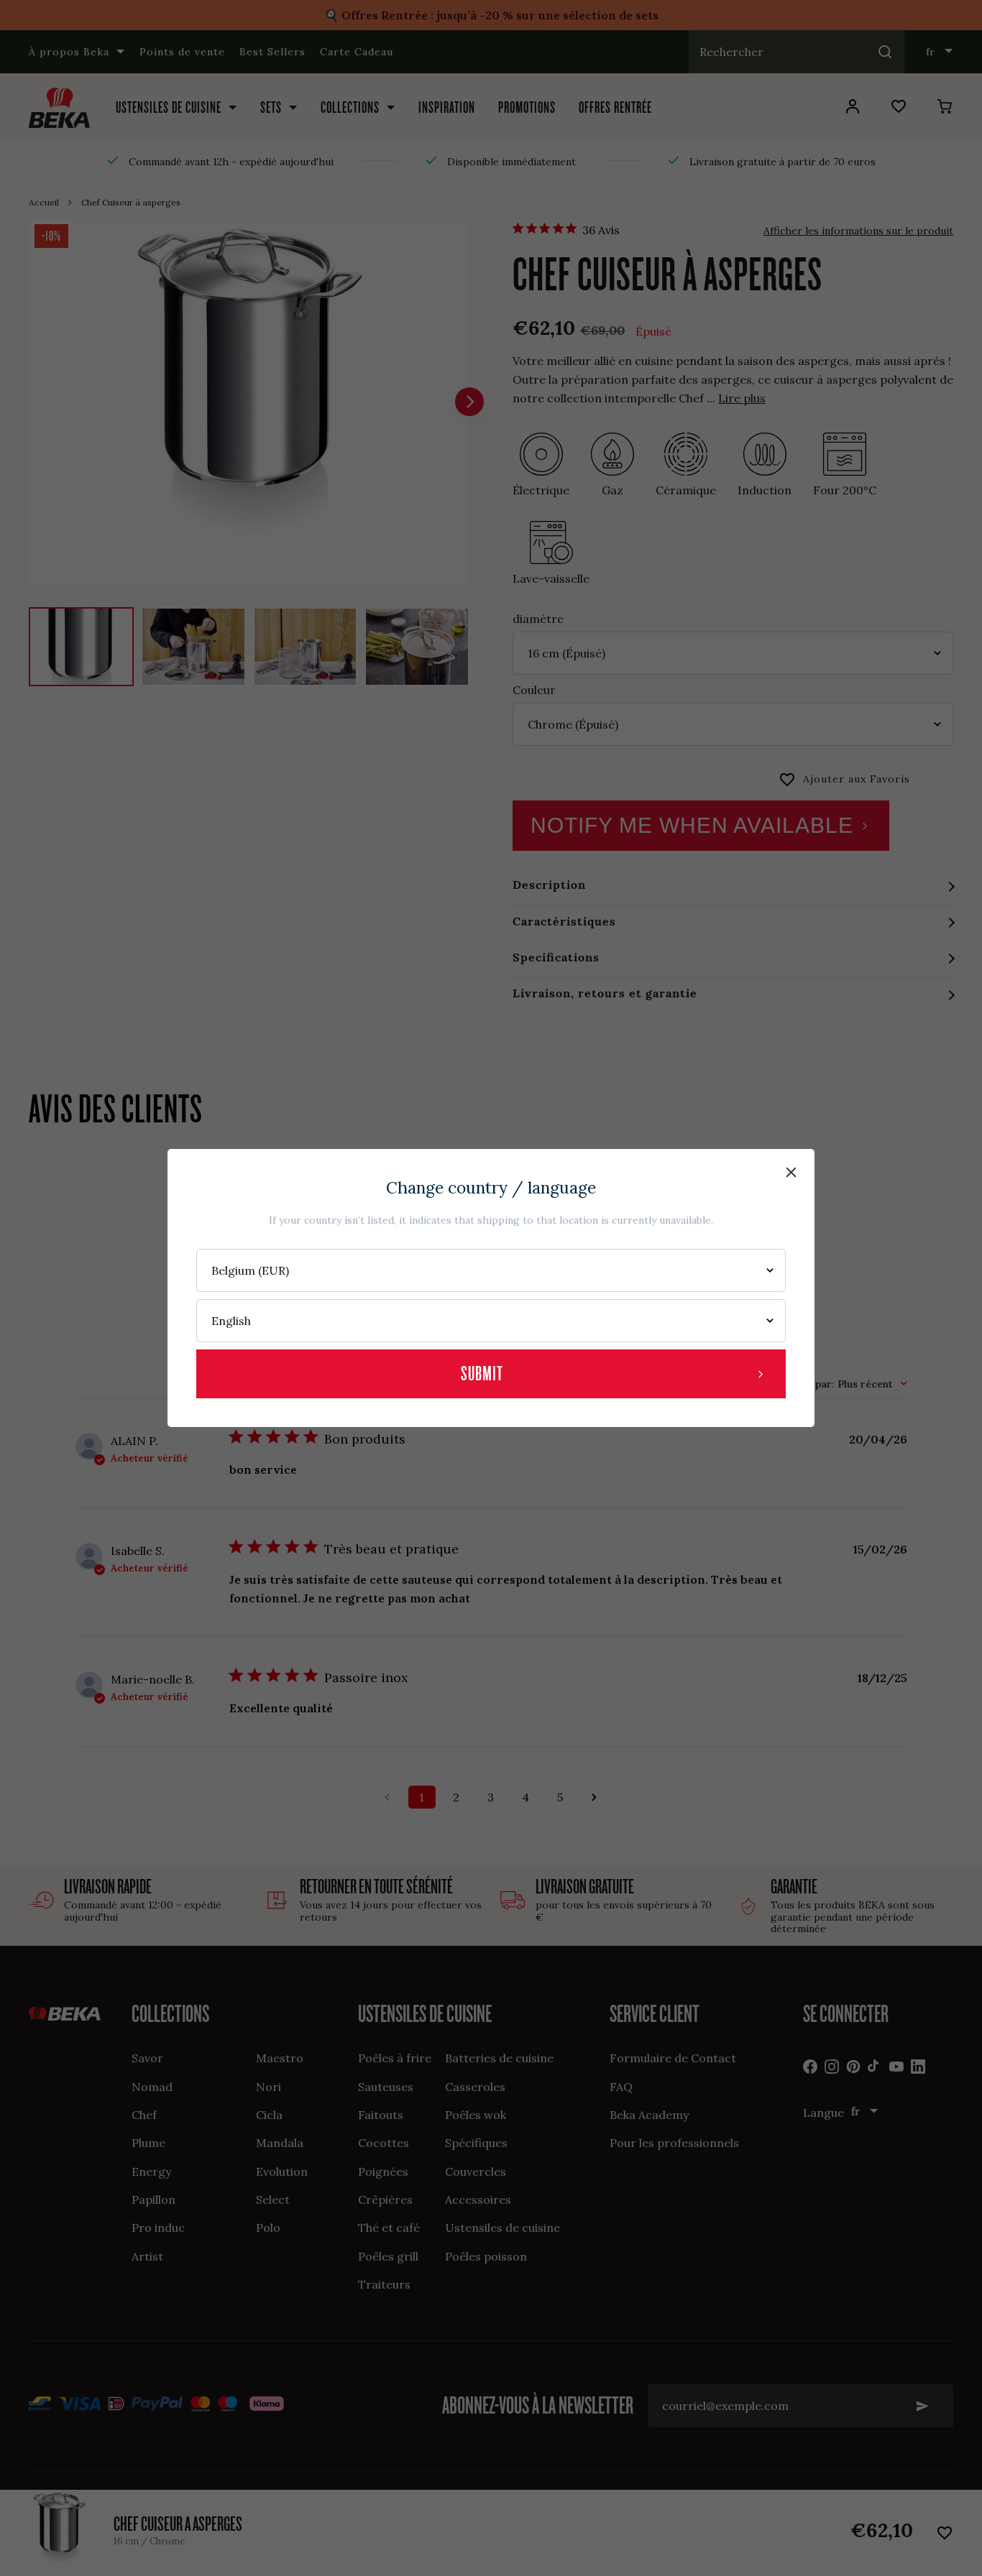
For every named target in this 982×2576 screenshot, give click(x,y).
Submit (482, 1374)
